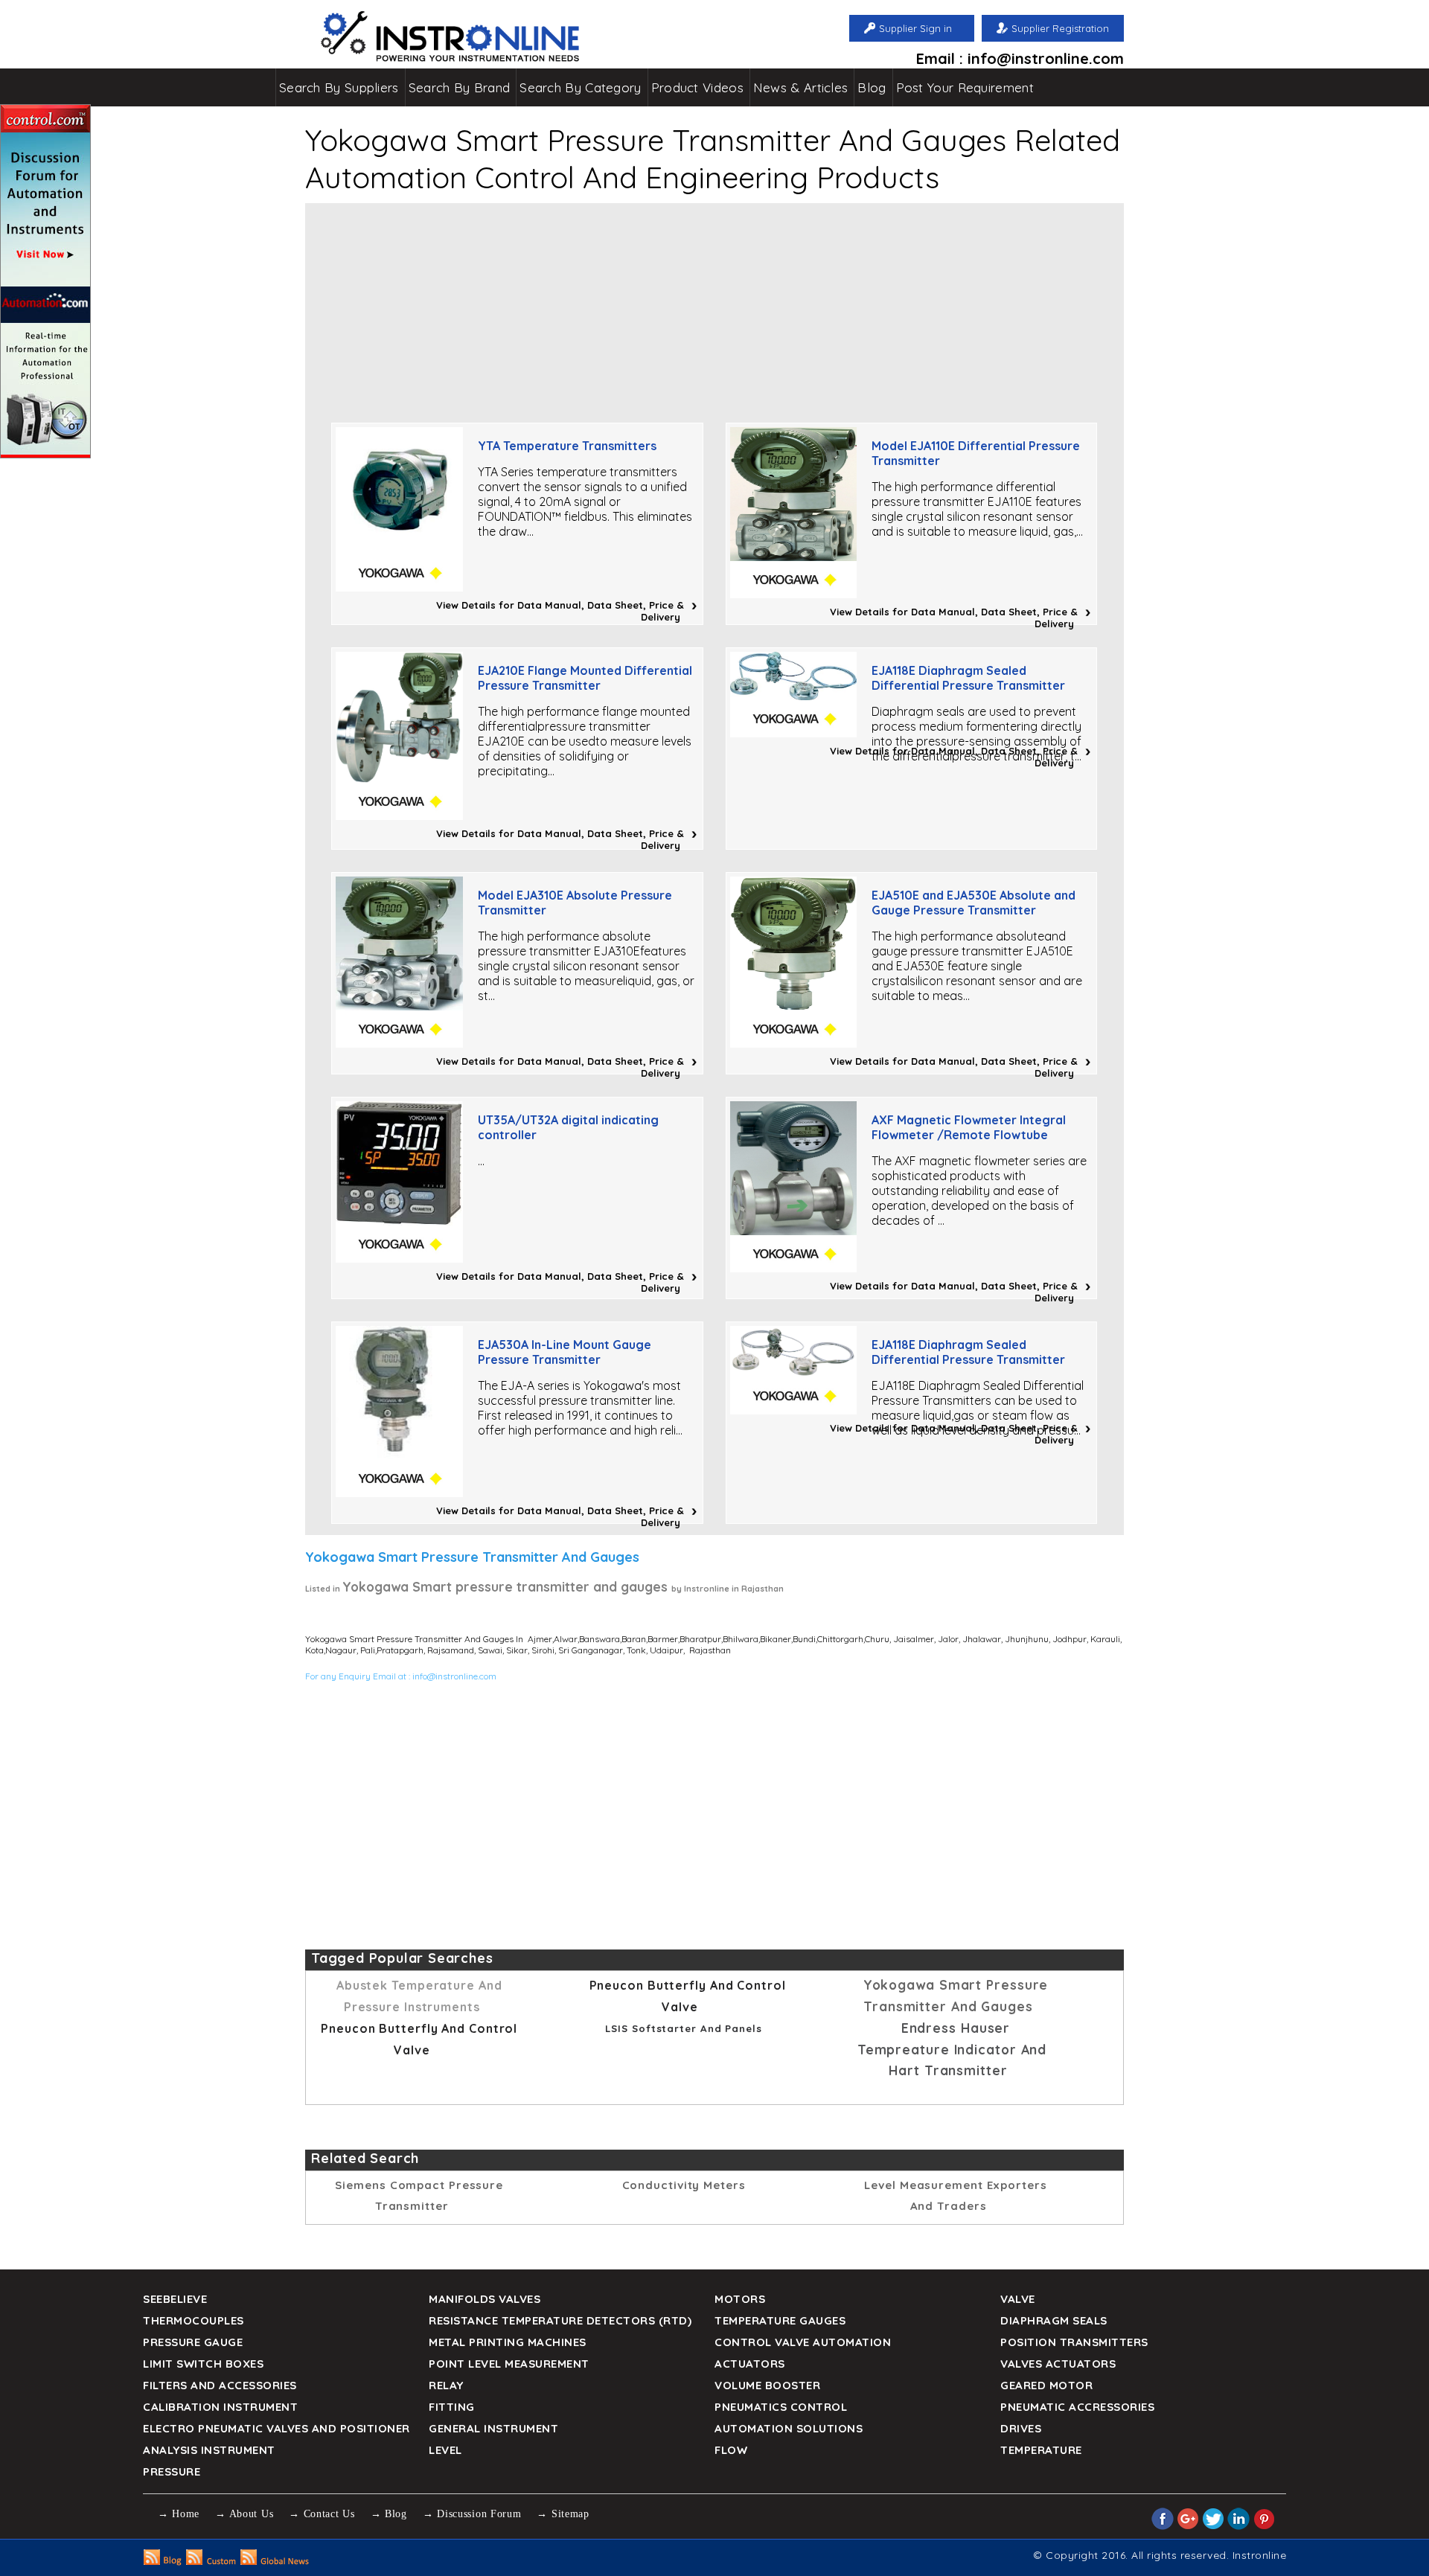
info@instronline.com (454, 1676)
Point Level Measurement (509, 2364)
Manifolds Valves (485, 2299)
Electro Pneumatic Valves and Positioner (276, 2428)
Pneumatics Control (781, 2407)
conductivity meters (684, 2185)
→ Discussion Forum (472, 2514)
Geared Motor (1046, 2385)
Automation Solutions (789, 2428)
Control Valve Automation (803, 2342)
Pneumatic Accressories (1077, 2407)
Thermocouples (194, 2320)
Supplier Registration (1060, 28)
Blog (872, 87)
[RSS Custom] (211, 2561)
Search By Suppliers (339, 87)
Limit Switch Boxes (203, 2364)
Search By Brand (460, 87)
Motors (740, 2299)
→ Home (179, 2514)
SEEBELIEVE (175, 2299)
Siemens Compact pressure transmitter (419, 2195)
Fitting (452, 2407)
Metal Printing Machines (508, 2342)
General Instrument (493, 2428)
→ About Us (244, 2514)
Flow (731, 2450)
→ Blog (389, 2514)
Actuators (750, 2364)
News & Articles (801, 87)
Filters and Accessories (220, 2385)
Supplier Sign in (915, 28)
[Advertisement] (714, 307)
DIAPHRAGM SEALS (1054, 2320)
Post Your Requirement (965, 87)
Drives (1021, 2428)
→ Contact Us (322, 2514)
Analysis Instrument (209, 2450)
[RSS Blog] (163, 2561)
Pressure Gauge (193, 2342)
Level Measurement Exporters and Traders (955, 2195)
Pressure (172, 2471)
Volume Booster (767, 2385)
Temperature (1041, 2450)
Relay (446, 2385)
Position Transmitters (1074, 2342)
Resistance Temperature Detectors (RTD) (560, 2320)
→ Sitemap (563, 2514)
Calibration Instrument (220, 2407)
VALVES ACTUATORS (1058, 2364)
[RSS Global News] (275, 2561)
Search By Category (580, 87)
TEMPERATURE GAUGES (780, 2320)
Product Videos (697, 87)
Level (445, 2450)
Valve (1018, 2299)
